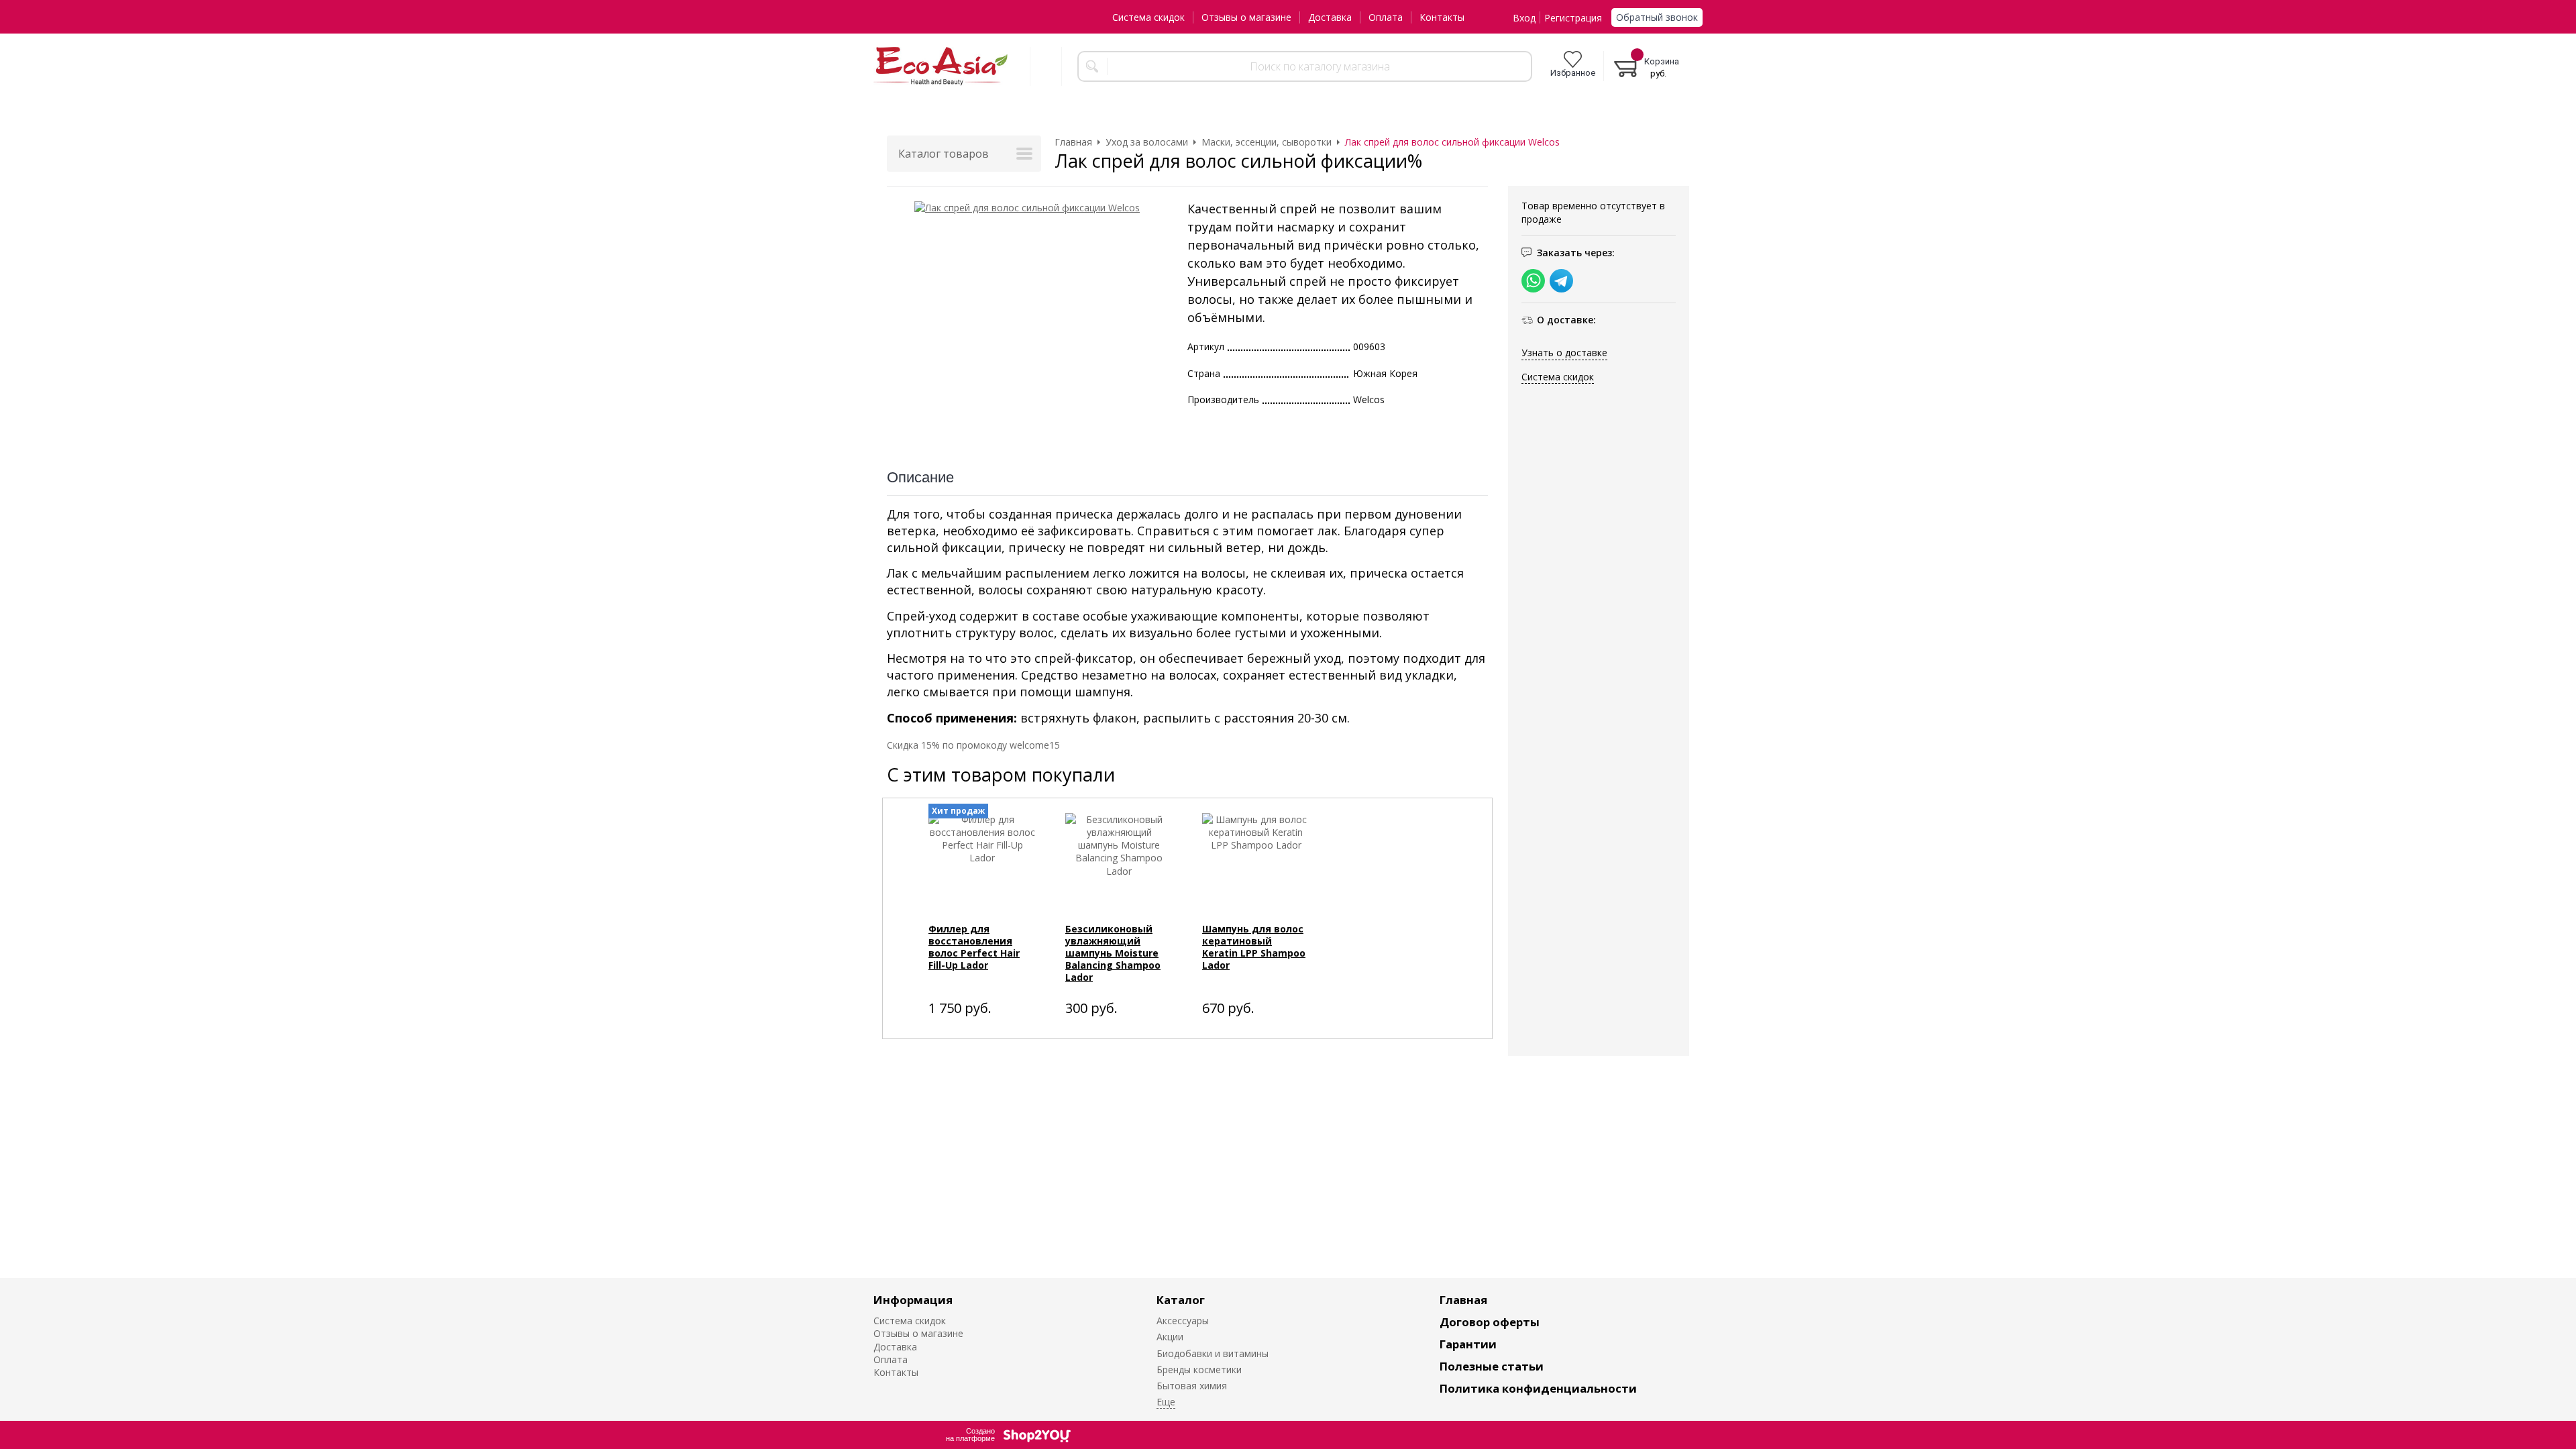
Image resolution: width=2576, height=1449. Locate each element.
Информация (913, 1300)
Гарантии (1468, 1344)
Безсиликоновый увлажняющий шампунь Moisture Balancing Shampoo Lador (1113, 953)
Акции (1170, 1337)
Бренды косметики (1199, 1370)
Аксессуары (1183, 1321)
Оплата (1386, 17)
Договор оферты (1490, 1322)
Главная (1463, 1300)
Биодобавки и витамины (1213, 1353)
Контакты (1442, 17)
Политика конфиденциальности (1538, 1388)
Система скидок (1148, 17)
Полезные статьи (1492, 1366)
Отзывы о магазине (1246, 17)
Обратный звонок (1657, 17)
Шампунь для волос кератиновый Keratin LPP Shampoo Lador (1254, 947)
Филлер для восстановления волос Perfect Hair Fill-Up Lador (974, 947)
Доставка (1330, 17)
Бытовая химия (1192, 1386)
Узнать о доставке (1564, 353)
